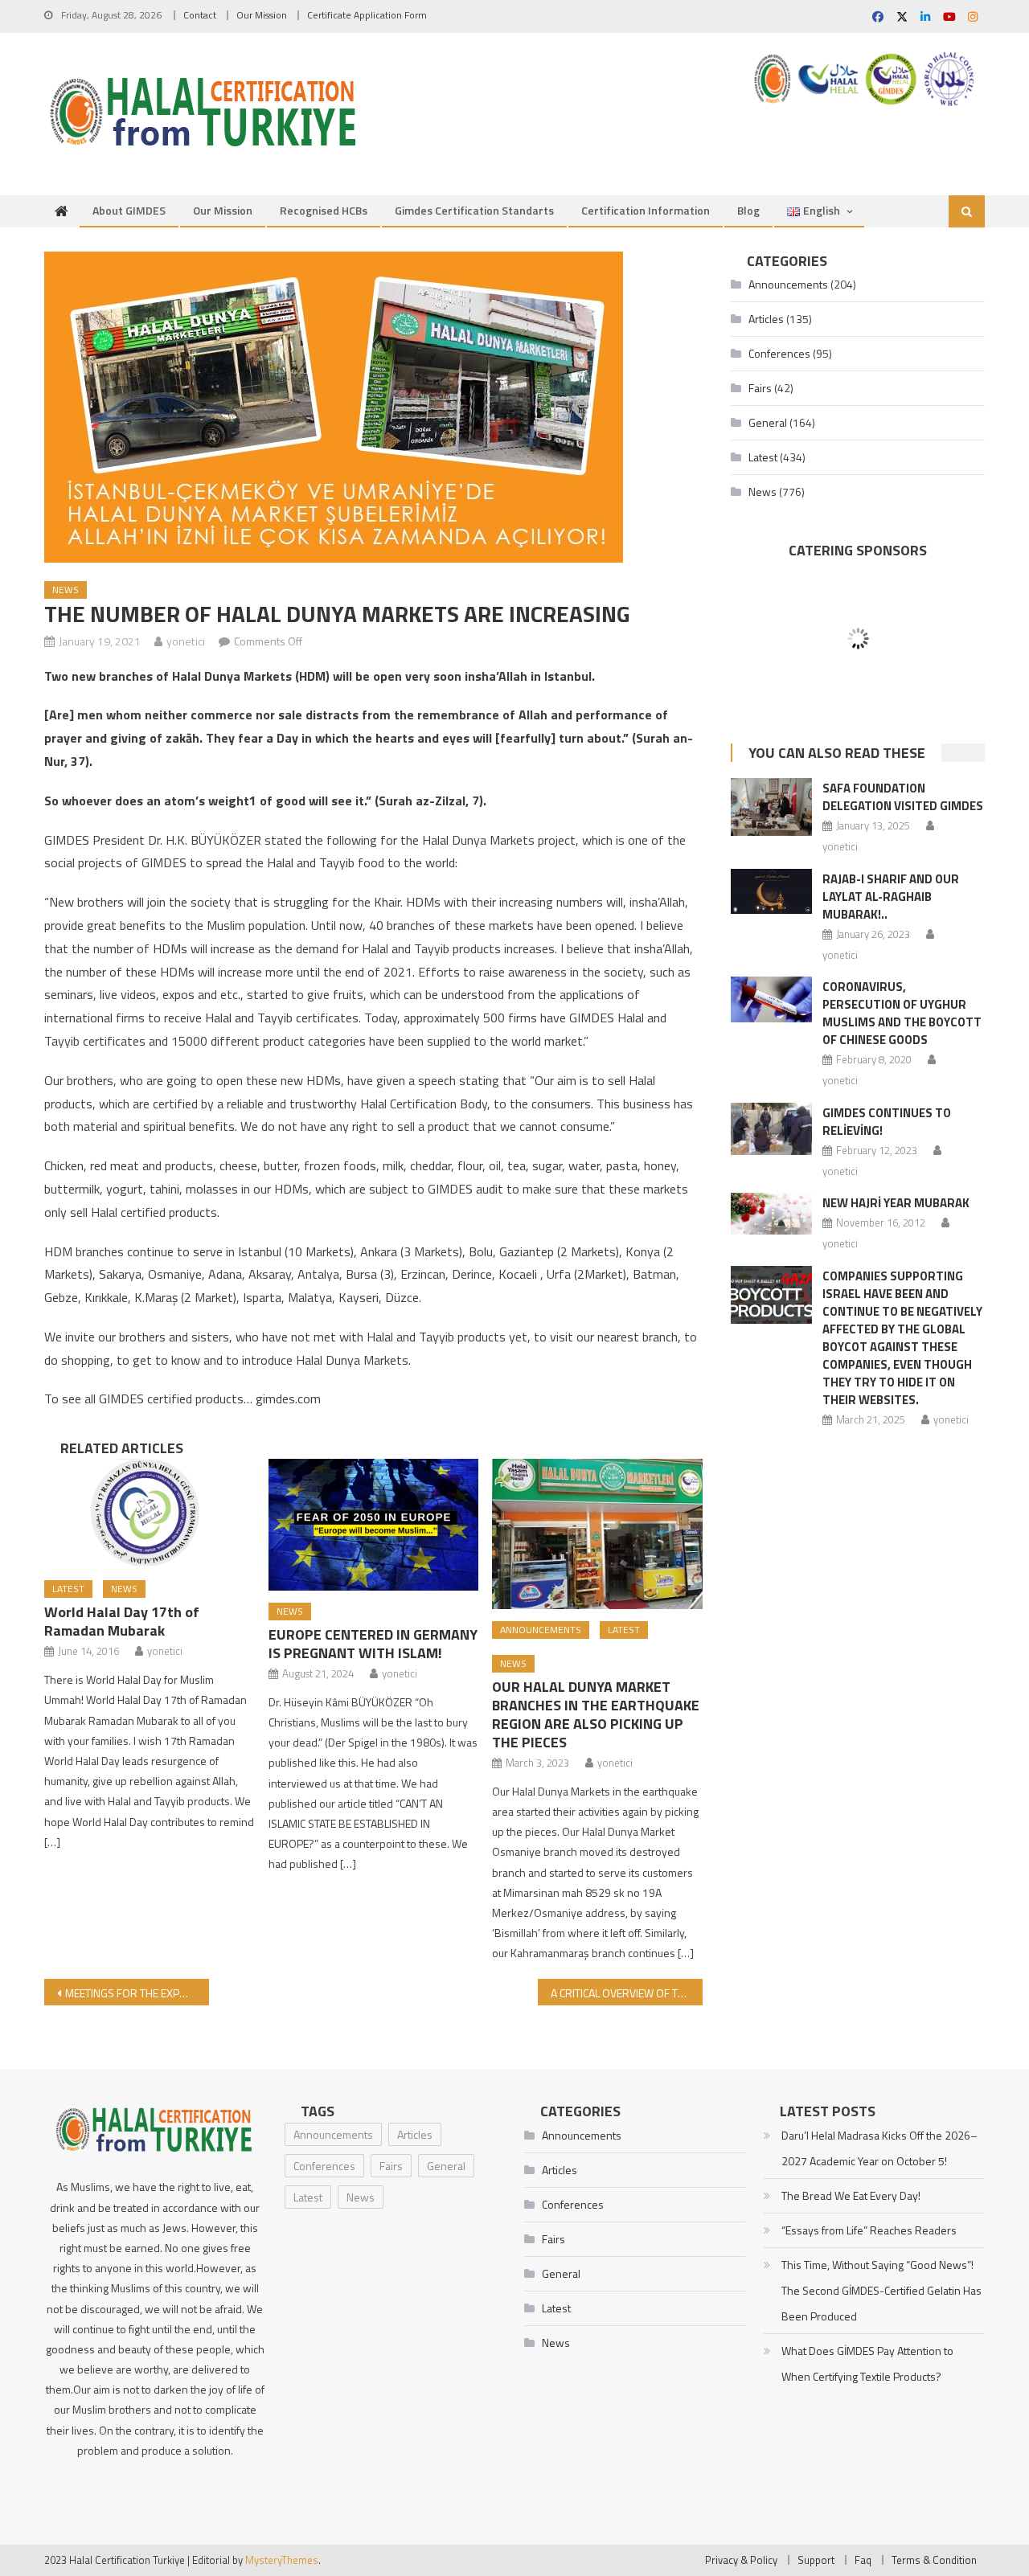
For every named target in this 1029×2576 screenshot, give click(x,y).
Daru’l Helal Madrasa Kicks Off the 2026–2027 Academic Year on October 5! (879, 2148)
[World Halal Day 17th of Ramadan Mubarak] (150, 1513)
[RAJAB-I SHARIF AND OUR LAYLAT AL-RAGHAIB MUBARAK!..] (771, 892)
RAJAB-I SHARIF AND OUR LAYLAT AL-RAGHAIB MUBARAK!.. (891, 897)
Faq (863, 2560)
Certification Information (646, 210)
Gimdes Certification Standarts (474, 210)
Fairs (760, 388)
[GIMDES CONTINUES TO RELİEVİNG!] (771, 1129)
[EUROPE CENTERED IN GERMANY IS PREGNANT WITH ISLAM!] (374, 1525)
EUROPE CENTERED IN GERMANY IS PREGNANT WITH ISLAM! (373, 1644)
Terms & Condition (934, 2560)
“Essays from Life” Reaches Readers (869, 2230)
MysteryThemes (282, 2560)
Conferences (779, 353)
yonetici (186, 641)
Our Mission (262, 15)
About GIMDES (129, 210)
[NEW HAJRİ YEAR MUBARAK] (771, 1214)
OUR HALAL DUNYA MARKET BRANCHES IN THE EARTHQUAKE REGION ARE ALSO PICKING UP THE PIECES (596, 1714)
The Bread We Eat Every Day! (851, 2195)
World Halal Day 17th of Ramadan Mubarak (122, 1621)
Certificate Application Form (367, 15)
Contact (200, 15)
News (66, 590)
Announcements (541, 1630)
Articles (766, 319)
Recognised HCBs (324, 210)
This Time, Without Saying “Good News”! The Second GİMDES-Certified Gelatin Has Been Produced (881, 2290)
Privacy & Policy (741, 2560)
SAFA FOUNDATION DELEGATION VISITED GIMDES (903, 797)
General (768, 422)
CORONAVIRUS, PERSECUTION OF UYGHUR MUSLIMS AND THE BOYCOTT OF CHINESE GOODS (902, 1013)
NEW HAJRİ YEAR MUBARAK (896, 1203)
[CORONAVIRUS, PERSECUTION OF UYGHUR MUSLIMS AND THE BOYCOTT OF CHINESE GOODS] (771, 999)
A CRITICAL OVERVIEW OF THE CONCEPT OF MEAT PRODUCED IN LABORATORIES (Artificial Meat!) (627, 1993)
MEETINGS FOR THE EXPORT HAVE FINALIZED (137, 1993)
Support (816, 2560)
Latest (68, 1589)
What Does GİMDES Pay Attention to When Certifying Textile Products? (867, 2363)
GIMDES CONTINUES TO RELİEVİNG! (887, 1122)
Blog (748, 210)
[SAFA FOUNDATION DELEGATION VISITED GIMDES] (771, 807)
